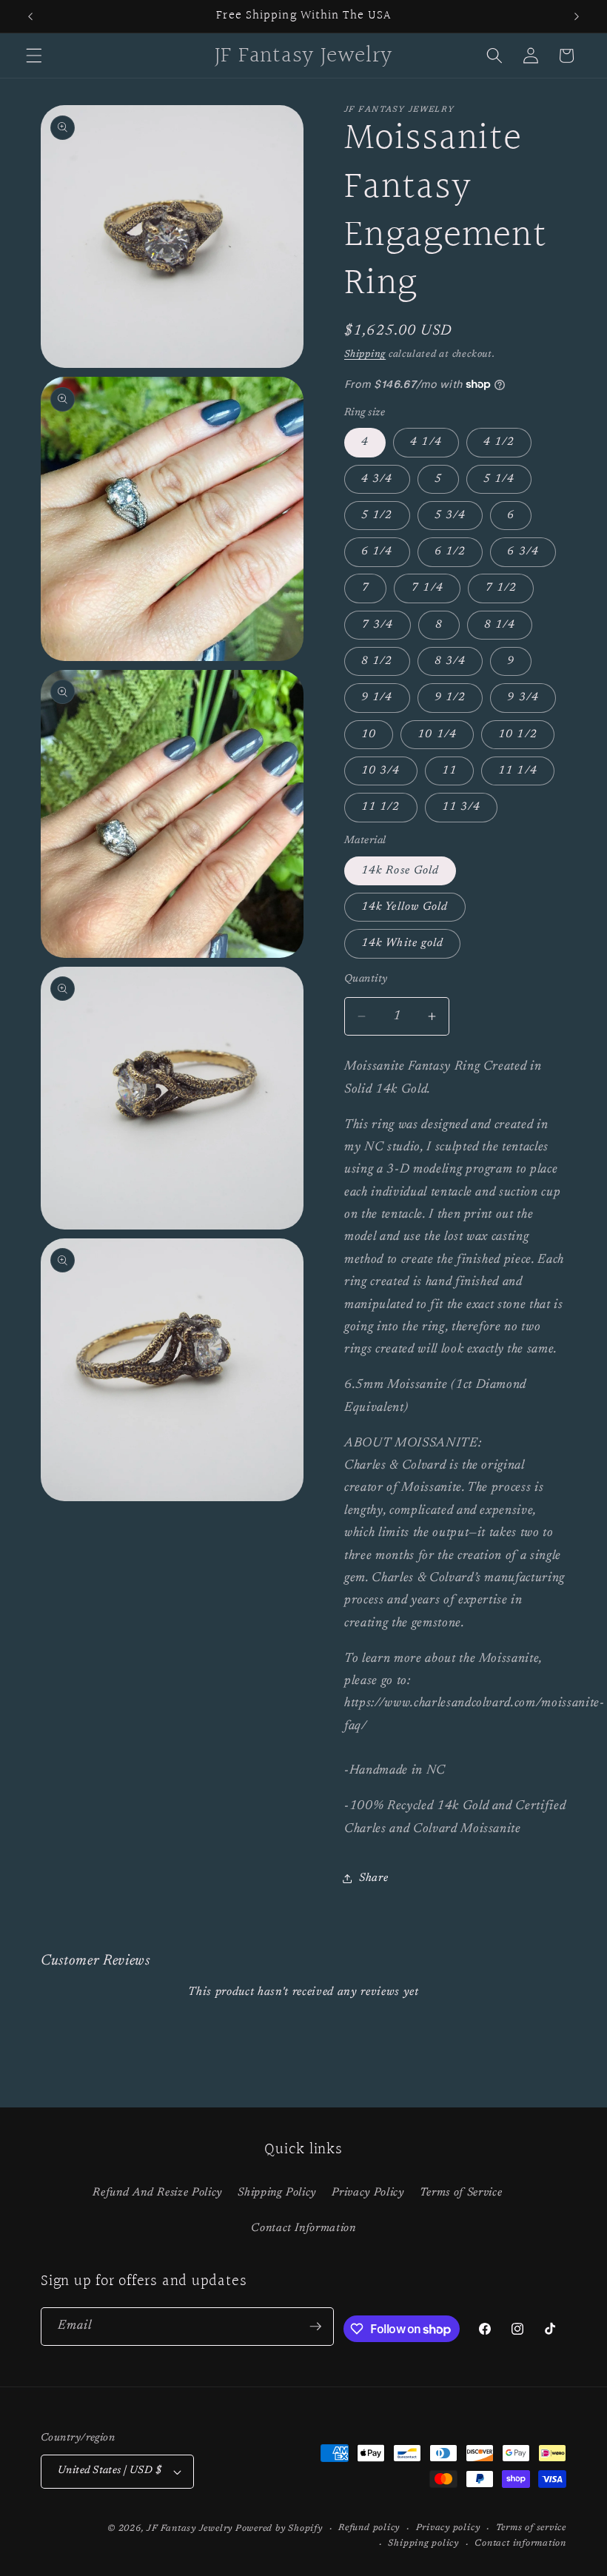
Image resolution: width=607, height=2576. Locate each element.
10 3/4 (381, 771)
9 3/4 (523, 698)
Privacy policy (448, 2528)
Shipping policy (423, 2543)
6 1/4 (377, 552)
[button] (34, 56)
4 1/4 (426, 442)
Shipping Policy (277, 2193)
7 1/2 (501, 588)
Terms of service (531, 2528)
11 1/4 (518, 771)
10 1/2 (518, 735)
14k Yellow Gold (405, 907)
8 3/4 (450, 661)
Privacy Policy (368, 2193)
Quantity (366, 979)
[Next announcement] (577, 16)
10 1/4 (437, 735)
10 (369, 735)
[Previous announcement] (30, 16)
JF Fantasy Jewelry (190, 2529)
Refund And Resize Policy (157, 2193)
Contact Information (303, 2228)
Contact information (520, 2543)
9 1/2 (450, 698)
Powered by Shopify (279, 2529)
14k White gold (402, 943)
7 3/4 (378, 625)
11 (449, 771)
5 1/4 (499, 479)
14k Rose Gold (400, 871)
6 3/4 (523, 552)
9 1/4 (377, 698)
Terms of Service (461, 2193)
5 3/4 (450, 516)
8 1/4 (500, 625)
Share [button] (373, 1878)
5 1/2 (377, 516)
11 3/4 (462, 807)
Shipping (365, 354)
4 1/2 (499, 442)
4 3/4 (377, 479)
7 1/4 (427, 588)
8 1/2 (377, 661)
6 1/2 (450, 552)
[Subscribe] (315, 2327)
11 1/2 (381, 807)
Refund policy (369, 2528)
